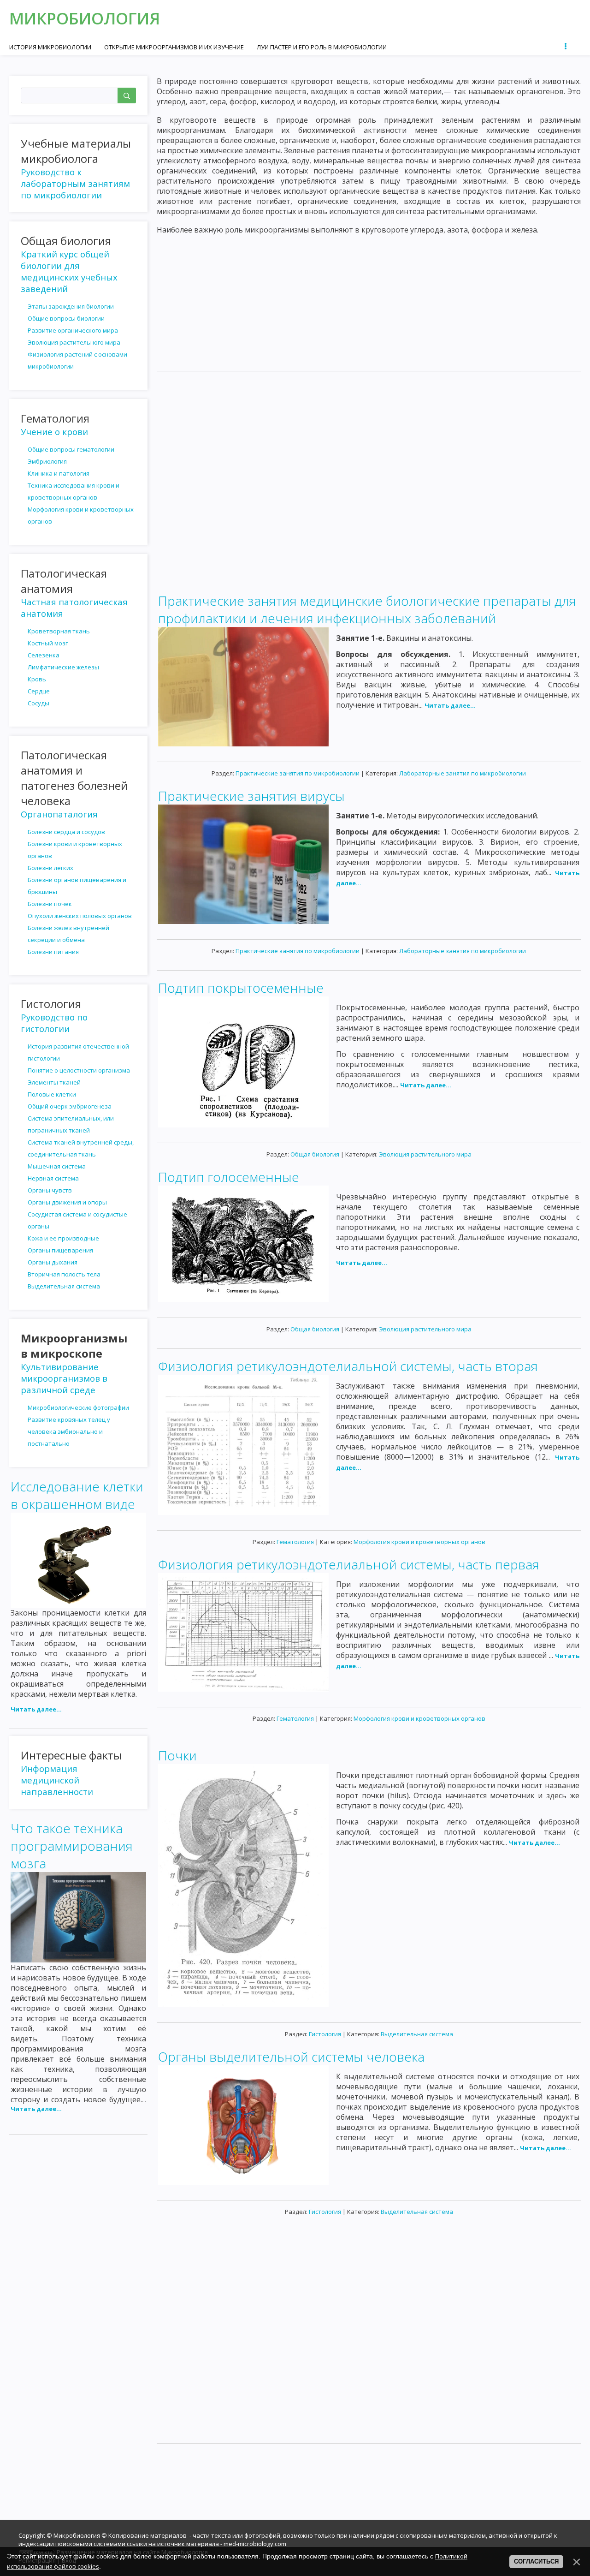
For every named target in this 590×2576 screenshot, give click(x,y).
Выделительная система (417, 2034)
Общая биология (315, 1154)
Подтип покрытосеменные (241, 988)
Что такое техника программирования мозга (72, 1846)
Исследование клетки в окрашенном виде (77, 1495)
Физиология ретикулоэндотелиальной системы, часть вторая (348, 1366)
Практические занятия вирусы (251, 796)
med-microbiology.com (255, 2544)
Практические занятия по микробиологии (298, 773)
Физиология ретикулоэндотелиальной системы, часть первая (349, 1564)
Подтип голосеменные (229, 1177)
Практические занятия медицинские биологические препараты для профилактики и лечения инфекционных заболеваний (367, 609)
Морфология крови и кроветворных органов (419, 1542)
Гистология (325, 2034)
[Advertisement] (369, 299)
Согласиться (536, 2561)
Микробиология (85, 18)
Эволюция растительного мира (425, 1154)
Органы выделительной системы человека (291, 2057)
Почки (177, 1755)
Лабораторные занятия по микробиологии (463, 773)
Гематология (295, 1542)
